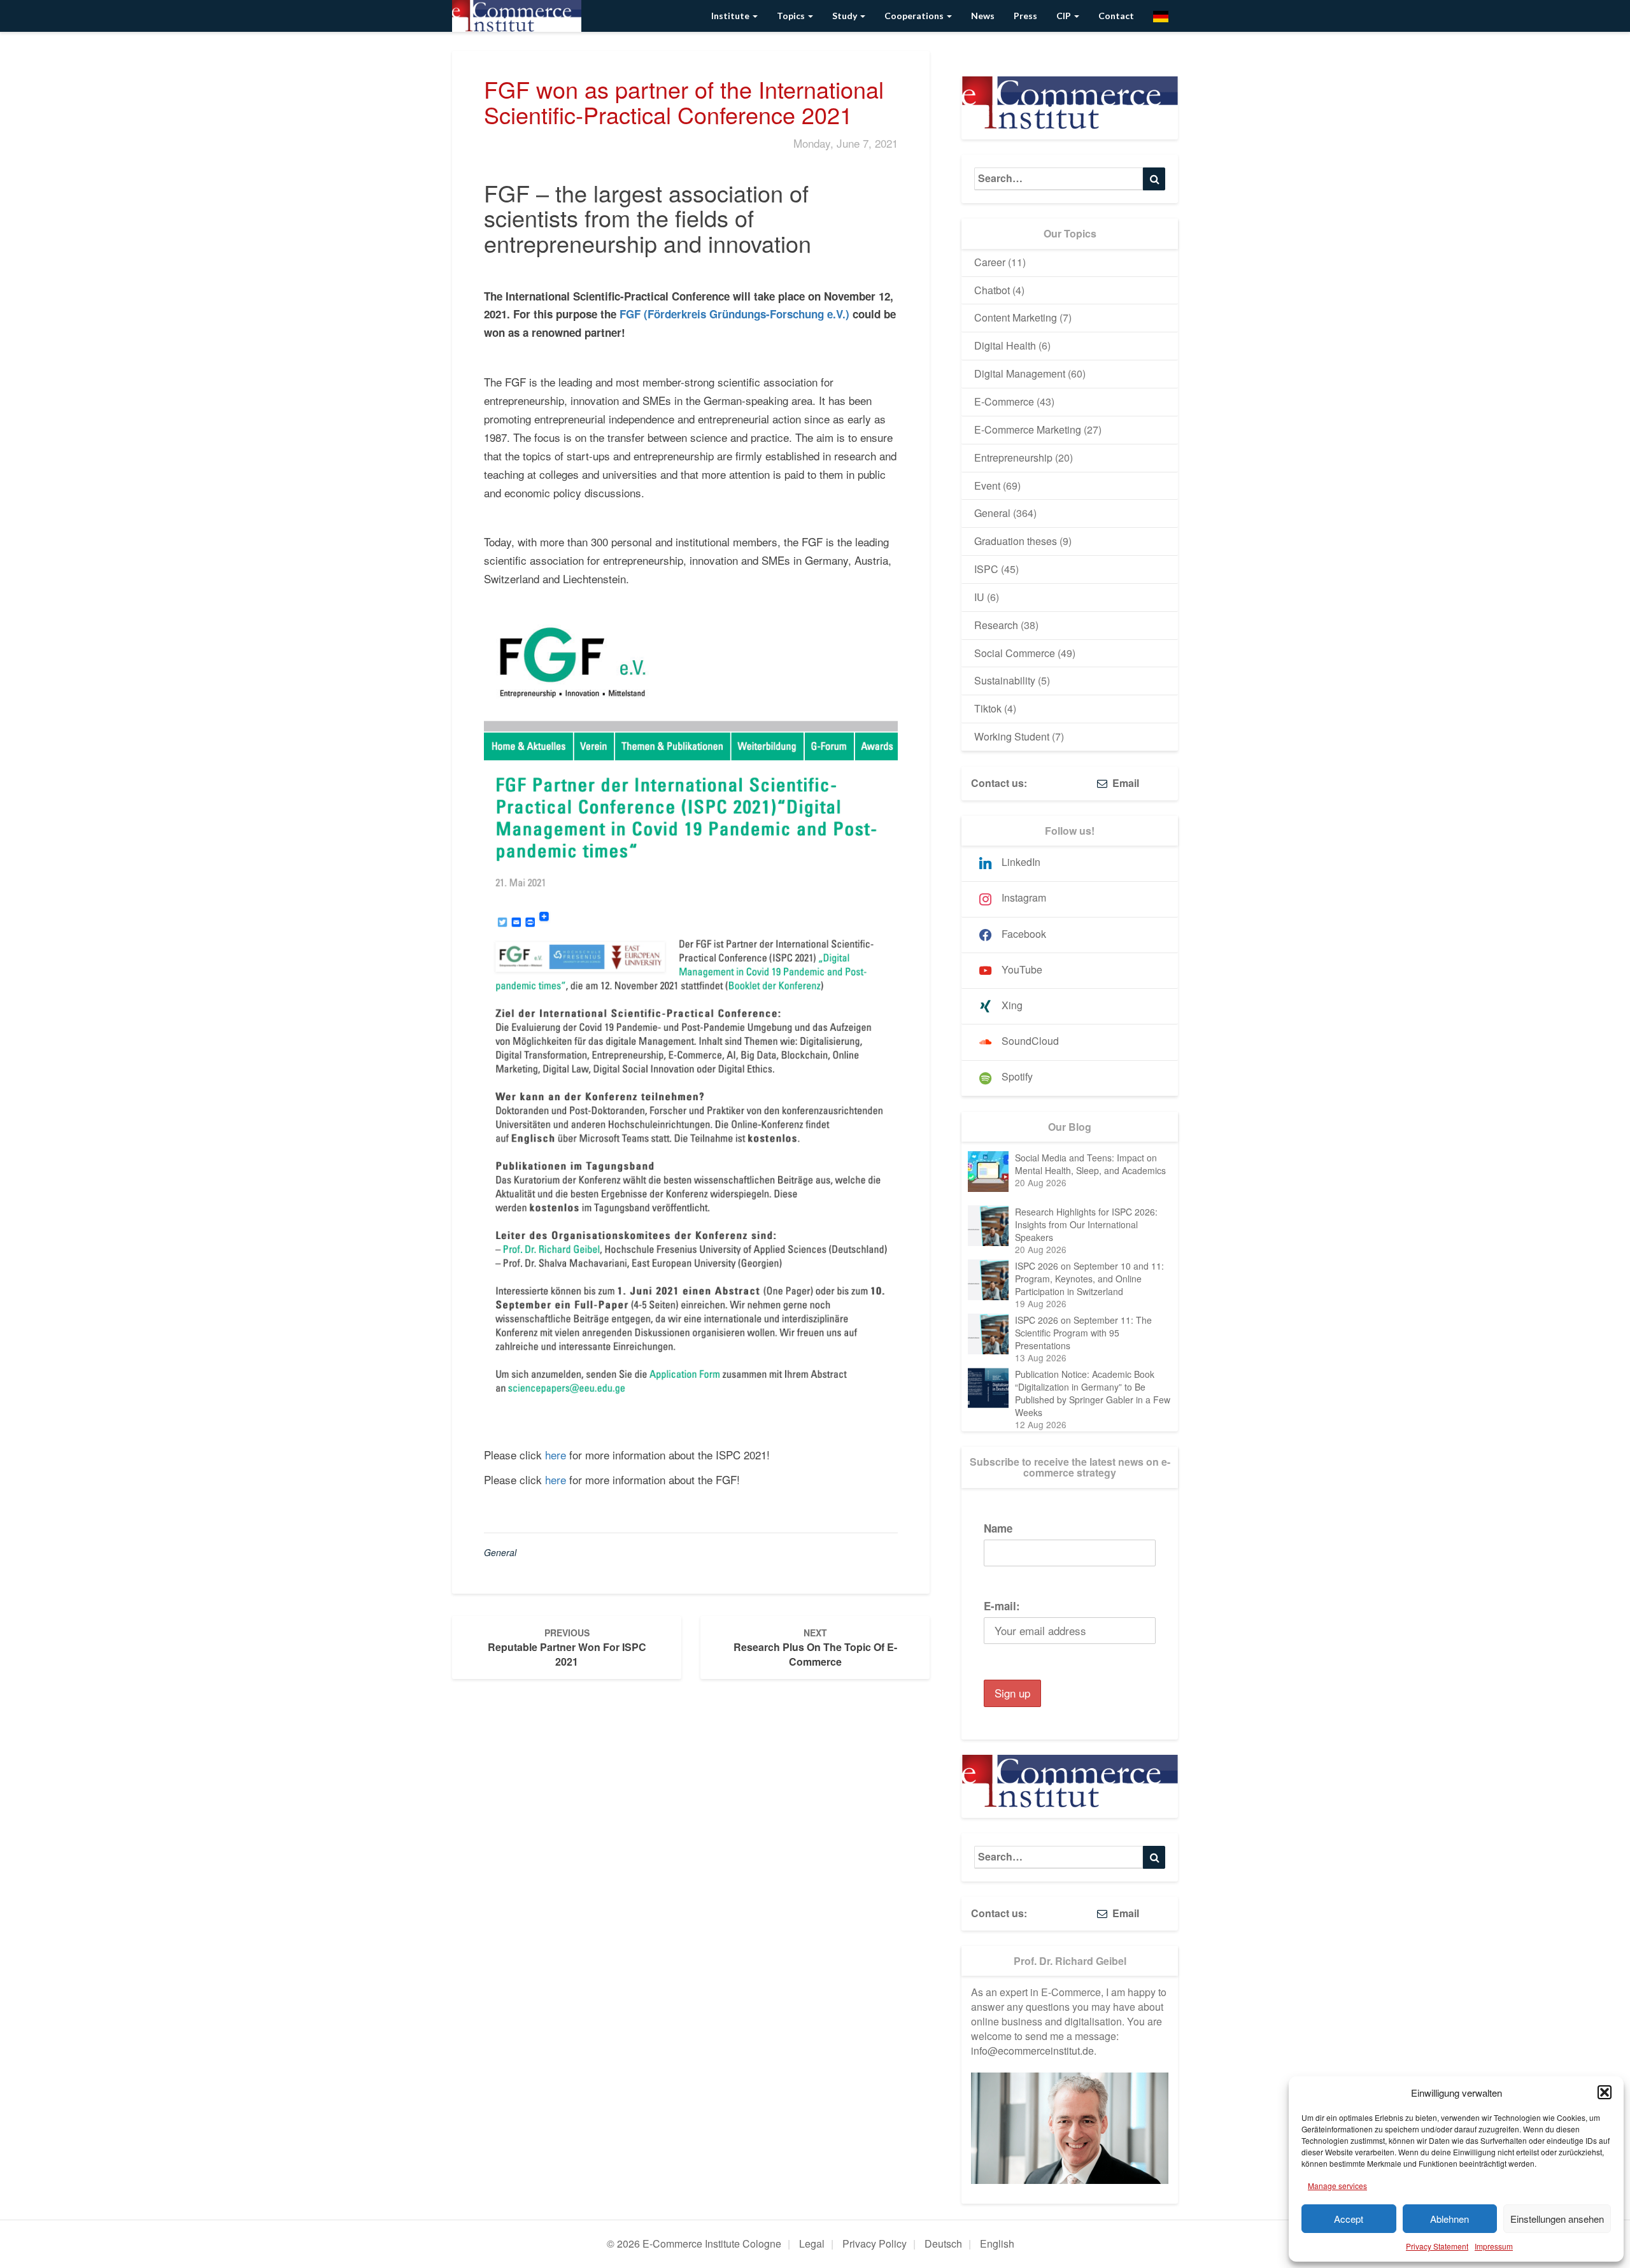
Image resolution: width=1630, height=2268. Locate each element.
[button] (1605, 2092)
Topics (792, 16)
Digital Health (1005, 345)
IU (979, 597)
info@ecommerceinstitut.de (1032, 2051)
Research (996, 625)
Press (1025, 16)
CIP (1065, 16)
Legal (812, 2243)
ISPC (986, 569)
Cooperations (915, 16)
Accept (1349, 2219)
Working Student (1012, 736)
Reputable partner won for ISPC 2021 (567, 1648)
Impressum (1494, 2246)
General (500, 1552)
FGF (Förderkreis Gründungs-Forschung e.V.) (734, 314)
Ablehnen (1449, 2219)
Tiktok (988, 708)
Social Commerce (1015, 653)
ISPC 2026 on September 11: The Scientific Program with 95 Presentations (1083, 1333)
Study (846, 16)
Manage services (1337, 2186)
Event (987, 485)
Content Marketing (1016, 317)
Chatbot (992, 290)
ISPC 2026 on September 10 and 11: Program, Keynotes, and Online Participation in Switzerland (1089, 1279)
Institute (731, 16)
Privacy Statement (1437, 2246)
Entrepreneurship (1013, 457)
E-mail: (1002, 1606)
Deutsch (943, 2243)
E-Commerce (1004, 401)
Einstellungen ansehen (1557, 2219)
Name (998, 1528)
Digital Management (1020, 373)
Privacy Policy (875, 2243)
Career (990, 262)
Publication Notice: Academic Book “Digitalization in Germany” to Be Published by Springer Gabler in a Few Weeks (1093, 1393)
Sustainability (1005, 680)
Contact (1116, 16)
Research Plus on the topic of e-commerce (815, 1648)
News (983, 16)
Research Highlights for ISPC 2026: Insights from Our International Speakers (1086, 1224)
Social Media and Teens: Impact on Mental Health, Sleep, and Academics (1090, 1164)
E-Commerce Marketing (1028, 429)
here (556, 1455)
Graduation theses (1016, 541)
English (997, 2243)
